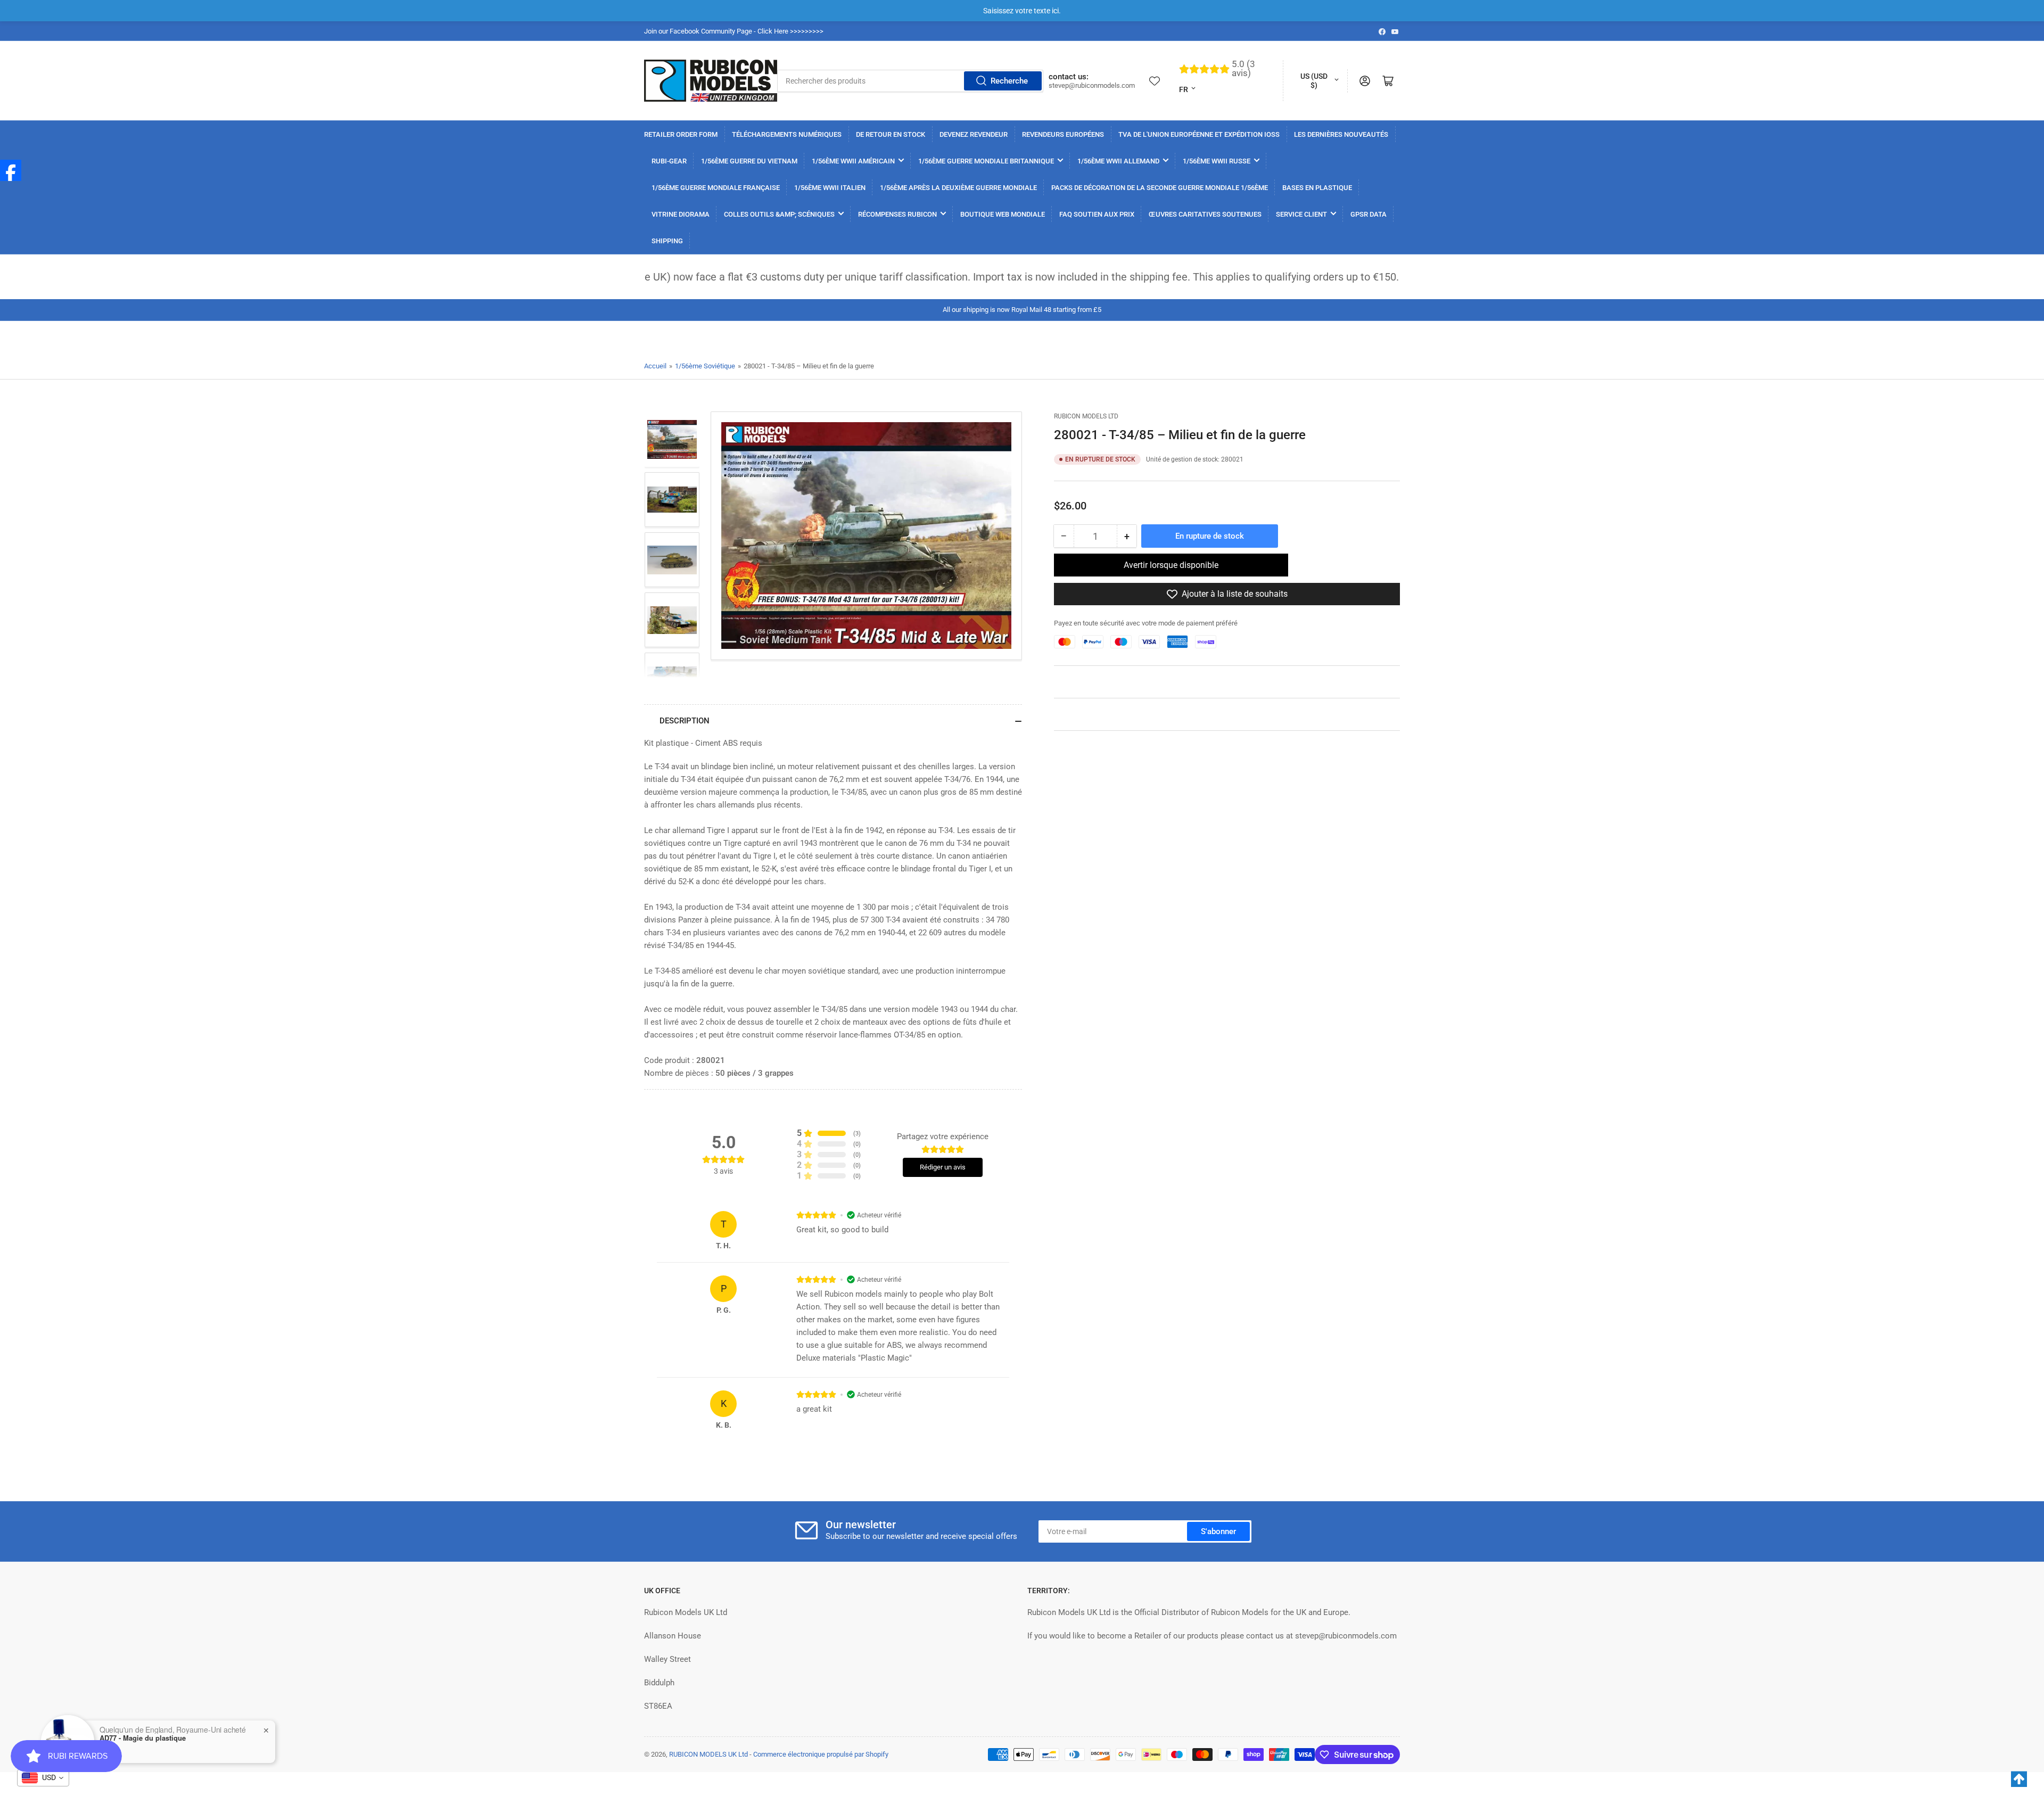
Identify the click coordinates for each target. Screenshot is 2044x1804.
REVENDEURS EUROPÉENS (1063, 134)
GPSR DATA (1369, 214)
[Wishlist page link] (1155, 81)
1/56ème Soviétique (705, 366)
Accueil (655, 366)
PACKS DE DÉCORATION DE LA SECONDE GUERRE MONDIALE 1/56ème (1160, 188)
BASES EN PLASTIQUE (1317, 188)
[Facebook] (11, 170)
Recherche (1009, 81)
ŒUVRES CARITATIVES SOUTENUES (1205, 214)
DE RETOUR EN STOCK (891, 134)
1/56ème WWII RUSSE (1217, 161)
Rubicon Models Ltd (1086, 416)
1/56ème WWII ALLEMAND (1118, 161)
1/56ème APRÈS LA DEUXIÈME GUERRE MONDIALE (958, 188)
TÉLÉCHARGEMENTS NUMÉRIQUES (787, 134)
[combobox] (910, 81)
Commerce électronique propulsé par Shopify (821, 1754)
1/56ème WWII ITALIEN (830, 188)
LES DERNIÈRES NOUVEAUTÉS (1341, 134)
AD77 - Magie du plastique (143, 1738)
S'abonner (1218, 1531)
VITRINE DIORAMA (681, 214)
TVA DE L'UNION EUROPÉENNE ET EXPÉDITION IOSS (1199, 134)
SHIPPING (667, 241)
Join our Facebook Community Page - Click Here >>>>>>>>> (734, 31)
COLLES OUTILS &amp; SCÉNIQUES (779, 214)
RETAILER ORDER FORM (681, 134)
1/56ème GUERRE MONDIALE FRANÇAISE (716, 188)
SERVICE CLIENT (1301, 214)
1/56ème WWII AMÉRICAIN (853, 161)
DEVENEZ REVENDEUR (974, 134)
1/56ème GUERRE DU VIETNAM (749, 161)
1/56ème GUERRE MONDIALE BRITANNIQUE (986, 161)
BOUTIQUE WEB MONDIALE (1003, 214)
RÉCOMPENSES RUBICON (897, 214)
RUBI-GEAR (669, 161)
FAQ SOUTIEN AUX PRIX (1097, 214)
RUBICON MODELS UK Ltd (708, 1754)
